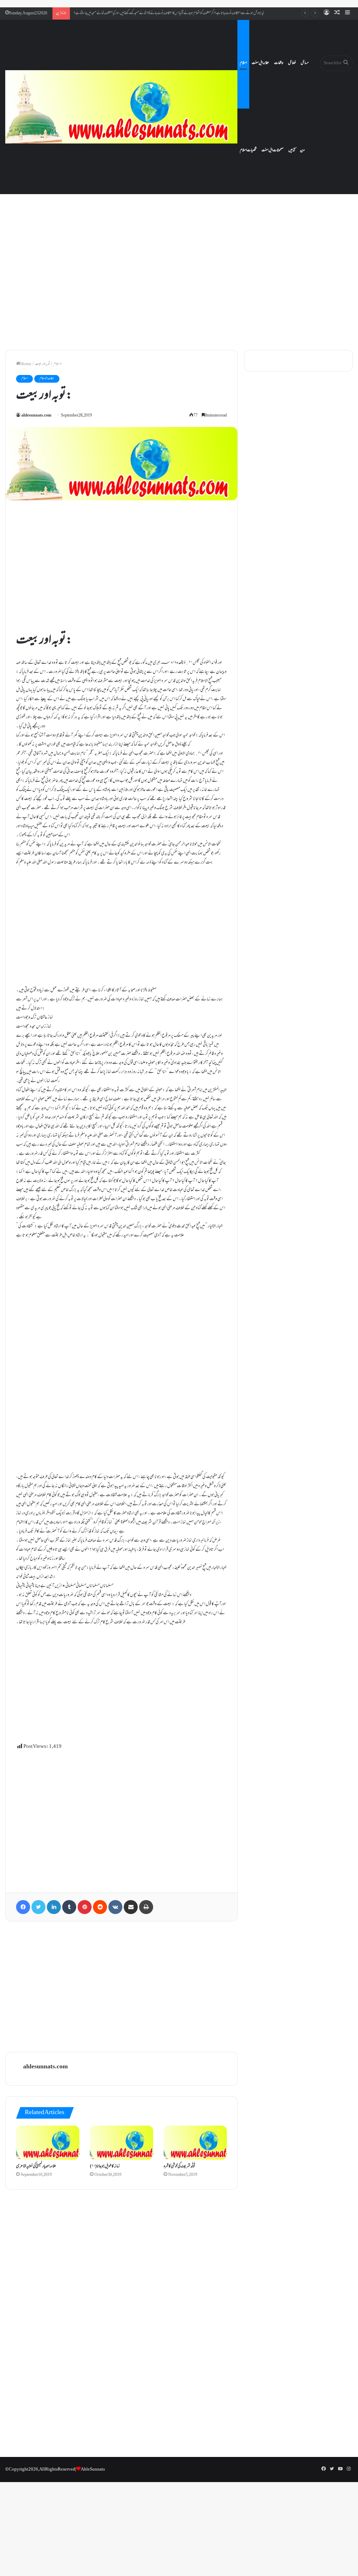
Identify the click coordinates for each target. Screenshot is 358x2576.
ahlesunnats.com (36, 416)
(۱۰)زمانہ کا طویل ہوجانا (105, 2166)
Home (26, 364)
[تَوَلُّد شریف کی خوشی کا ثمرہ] (195, 2143)
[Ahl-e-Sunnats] (121, 107)
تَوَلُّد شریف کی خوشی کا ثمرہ (180, 2166)
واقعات (279, 63)
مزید (302, 150)
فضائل (292, 63)
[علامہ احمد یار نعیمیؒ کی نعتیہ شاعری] (48, 2143)
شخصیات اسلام (248, 150)
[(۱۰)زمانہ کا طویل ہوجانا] (121, 2143)
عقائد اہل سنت (260, 63)
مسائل (305, 63)
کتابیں (292, 150)
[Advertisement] (179, 285)
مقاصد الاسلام (47, 379)
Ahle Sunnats (93, 2470)
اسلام (243, 63)
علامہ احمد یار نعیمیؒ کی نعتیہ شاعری (36, 2166)
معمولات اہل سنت (273, 150)
